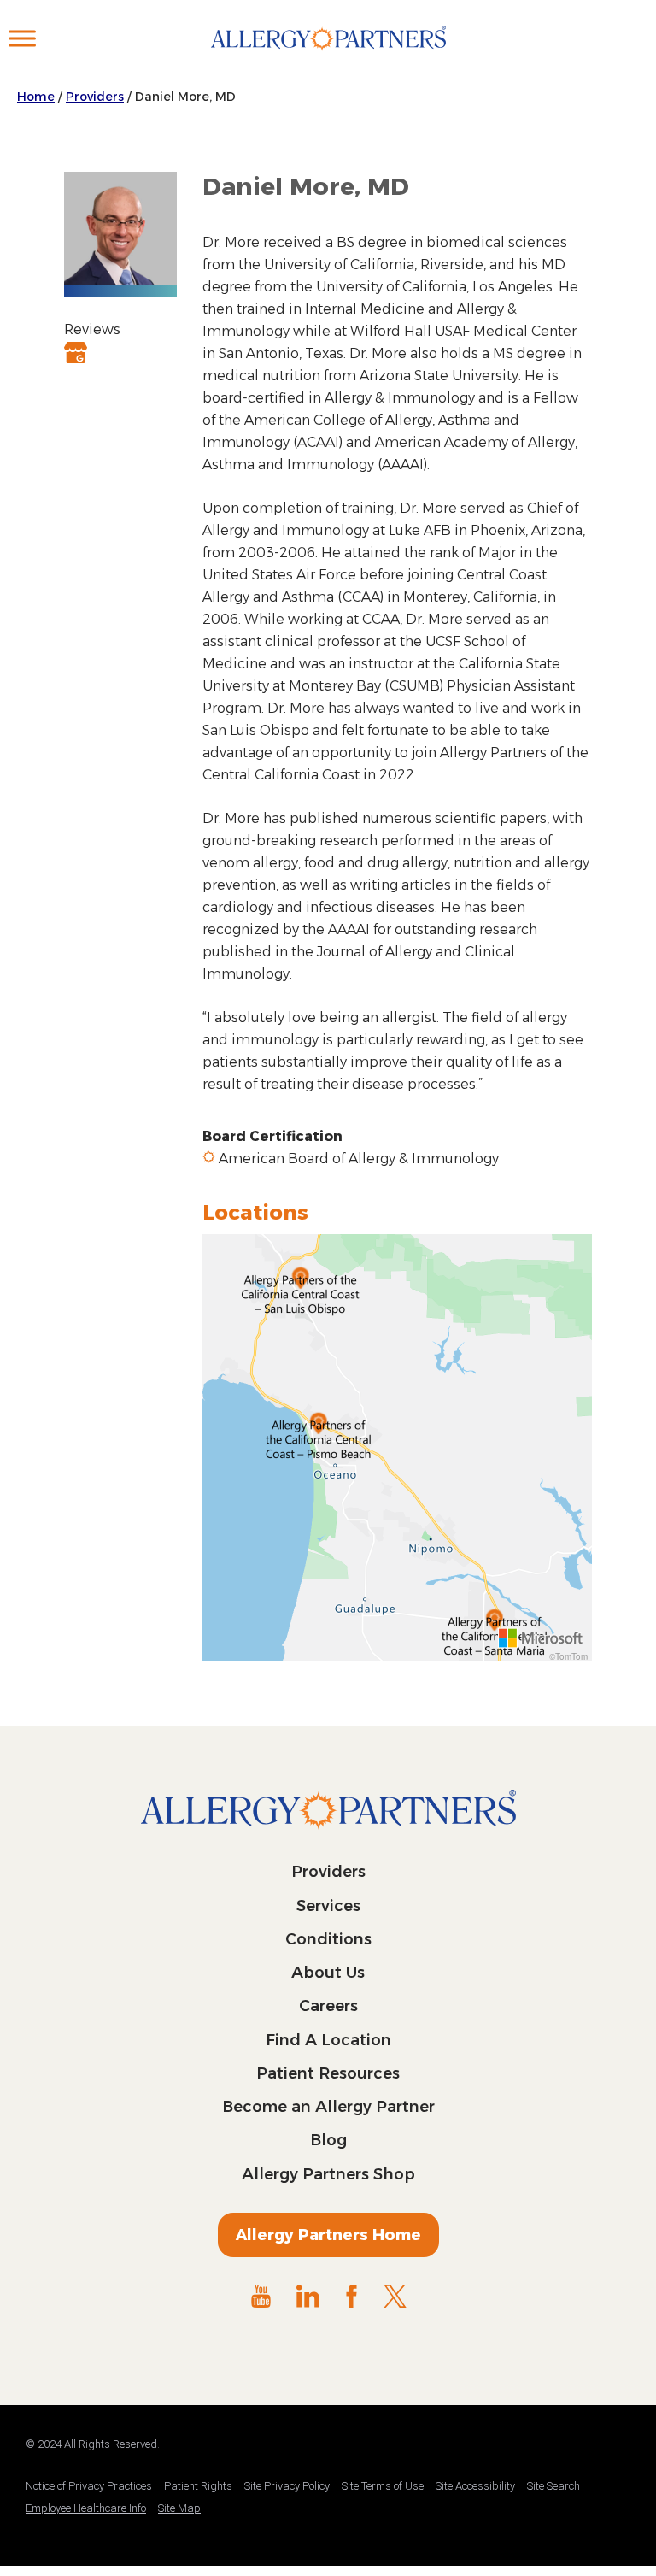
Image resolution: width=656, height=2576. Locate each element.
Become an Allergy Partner (328, 2107)
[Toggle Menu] (22, 38)
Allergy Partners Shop (328, 2174)
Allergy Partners (328, 56)
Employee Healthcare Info (86, 2508)
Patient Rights (198, 2486)
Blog (328, 2140)
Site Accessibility (475, 2486)
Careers (328, 2006)
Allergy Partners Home (328, 2235)
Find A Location (328, 2040)
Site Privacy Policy (287, 2486)
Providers (95, 97)
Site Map (179, 2508)
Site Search (553, 2486)
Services (328, 1906)
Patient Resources (328, 2073)
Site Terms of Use (383, 2486)
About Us (328, 1973)
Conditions (328, 1939)
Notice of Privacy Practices (89, 2486)
